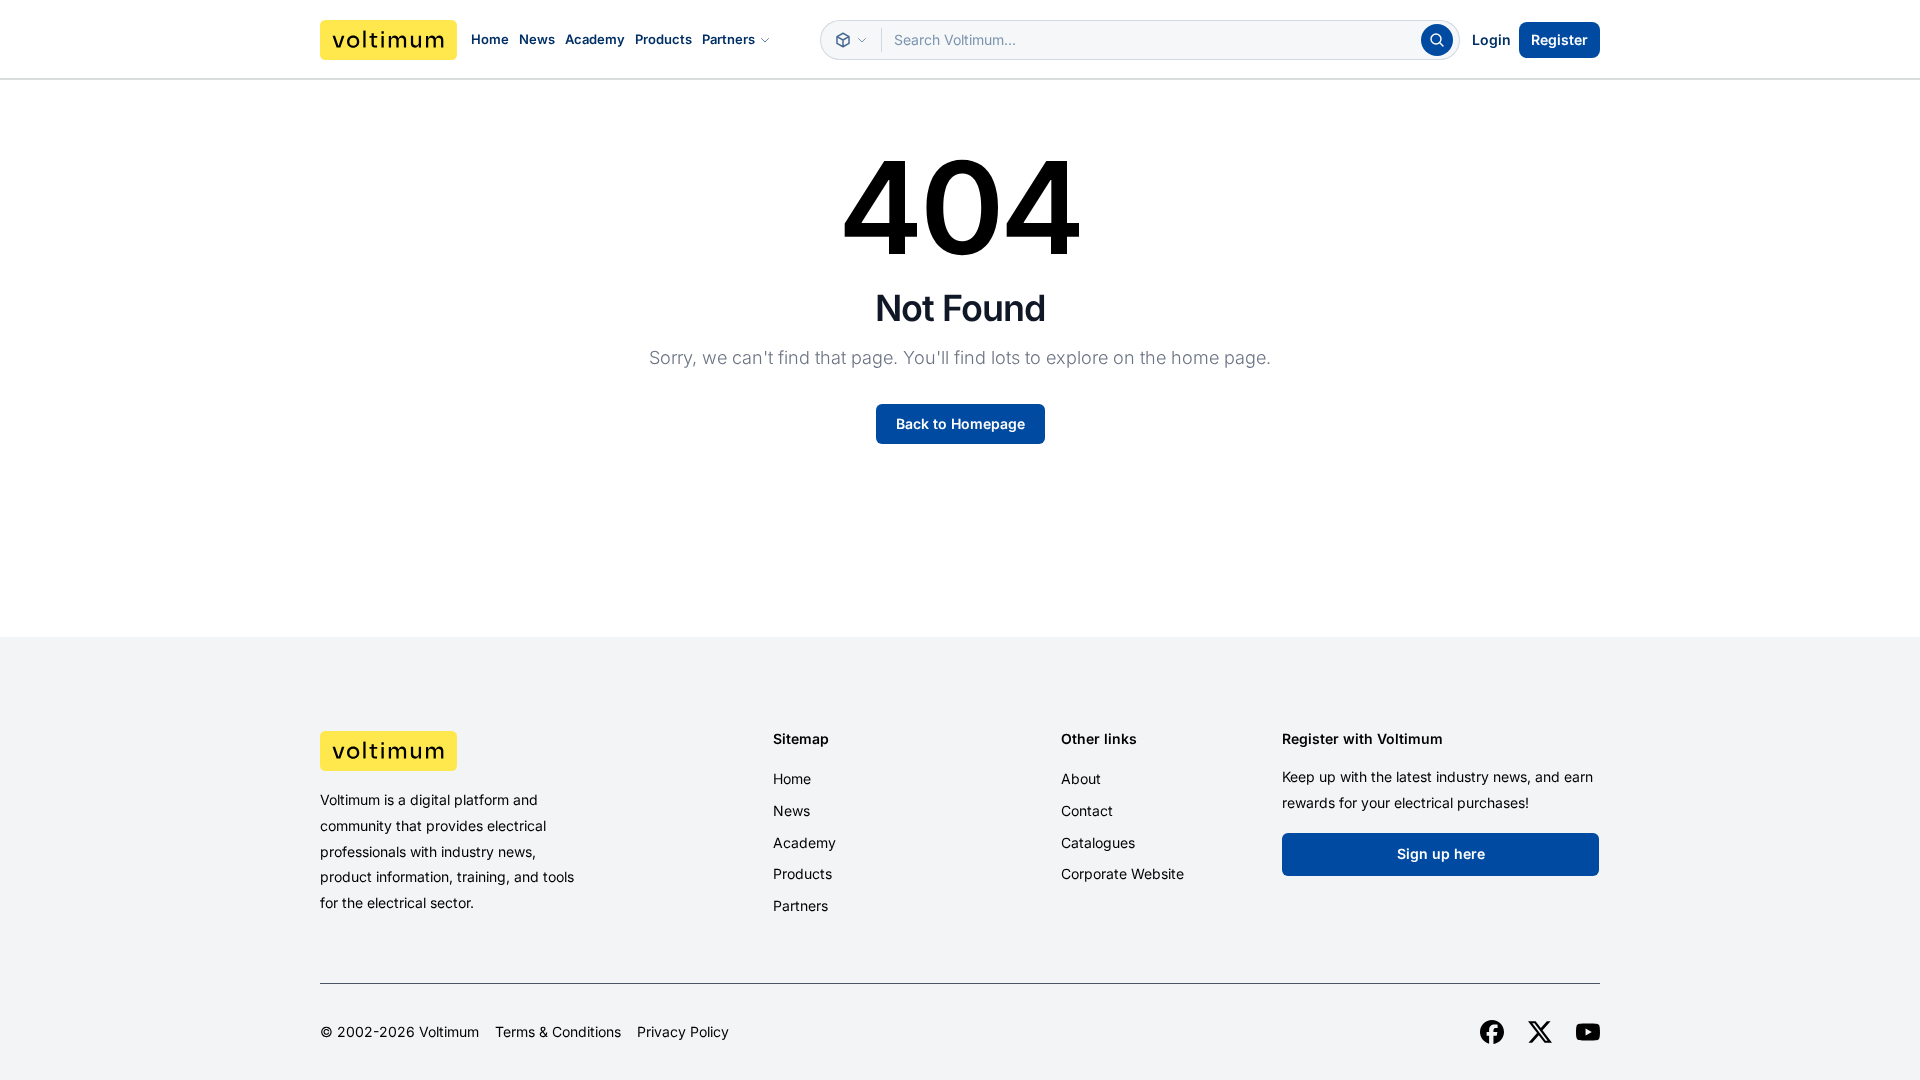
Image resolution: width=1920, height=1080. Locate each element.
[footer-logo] (471, 751)
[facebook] (1492, 1032)
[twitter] (1540, 1032)
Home (490, 39)
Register (1559, 39)
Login (1491, 39)
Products (663, 39)
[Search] (1437, 40)
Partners (728, 39)
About (1081, 778)
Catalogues (1098, 842)
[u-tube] (1588, 1032)
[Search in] (851, 40)
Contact (1087, 810)
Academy (595, 39)
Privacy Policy (683, 1032)
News (537, 39)
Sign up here (1441, 853)
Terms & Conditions (558, 1032)
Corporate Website (1122, 873)
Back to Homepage (960, 423)
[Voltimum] (388, 40)
